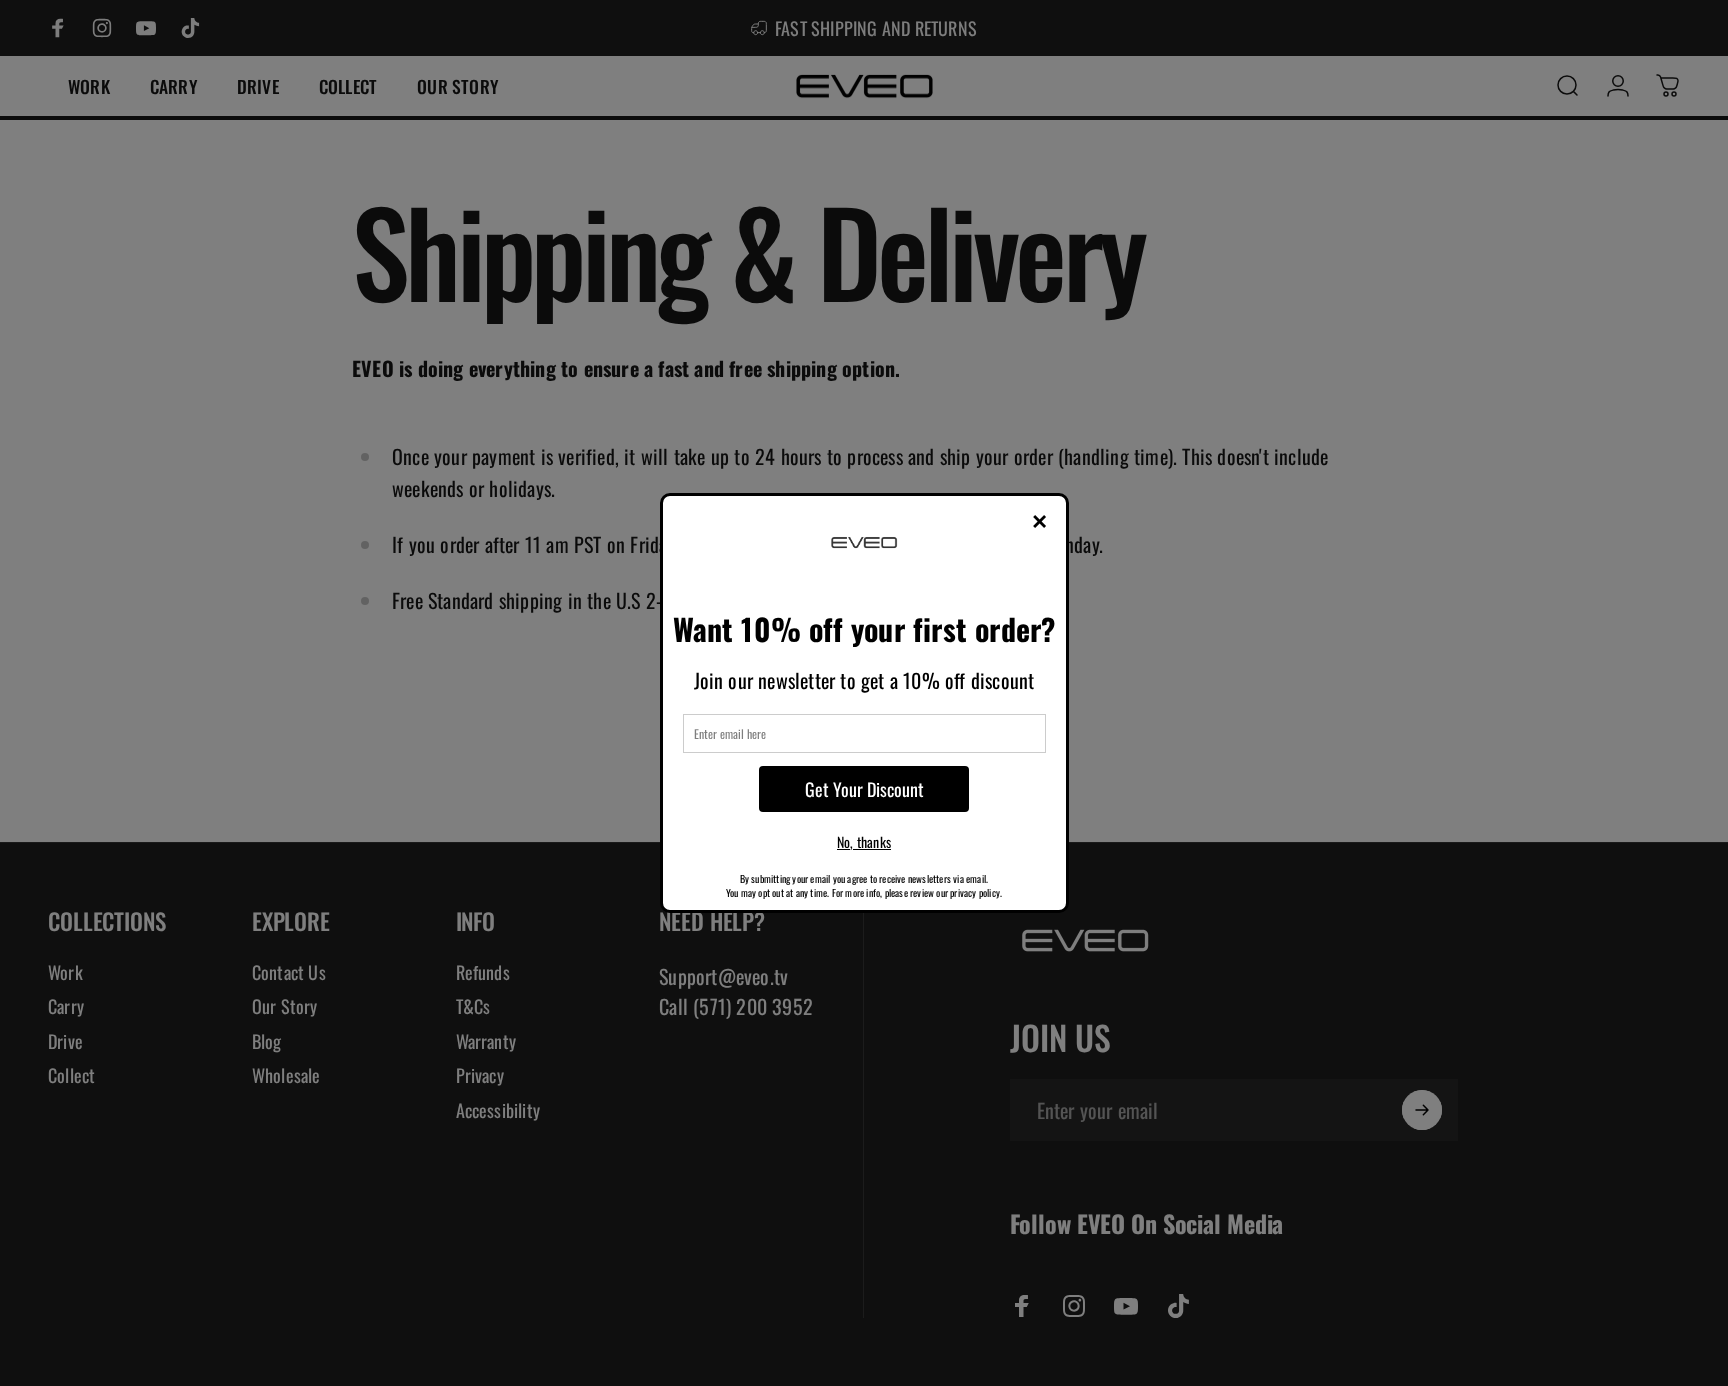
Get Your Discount (864, 789)
